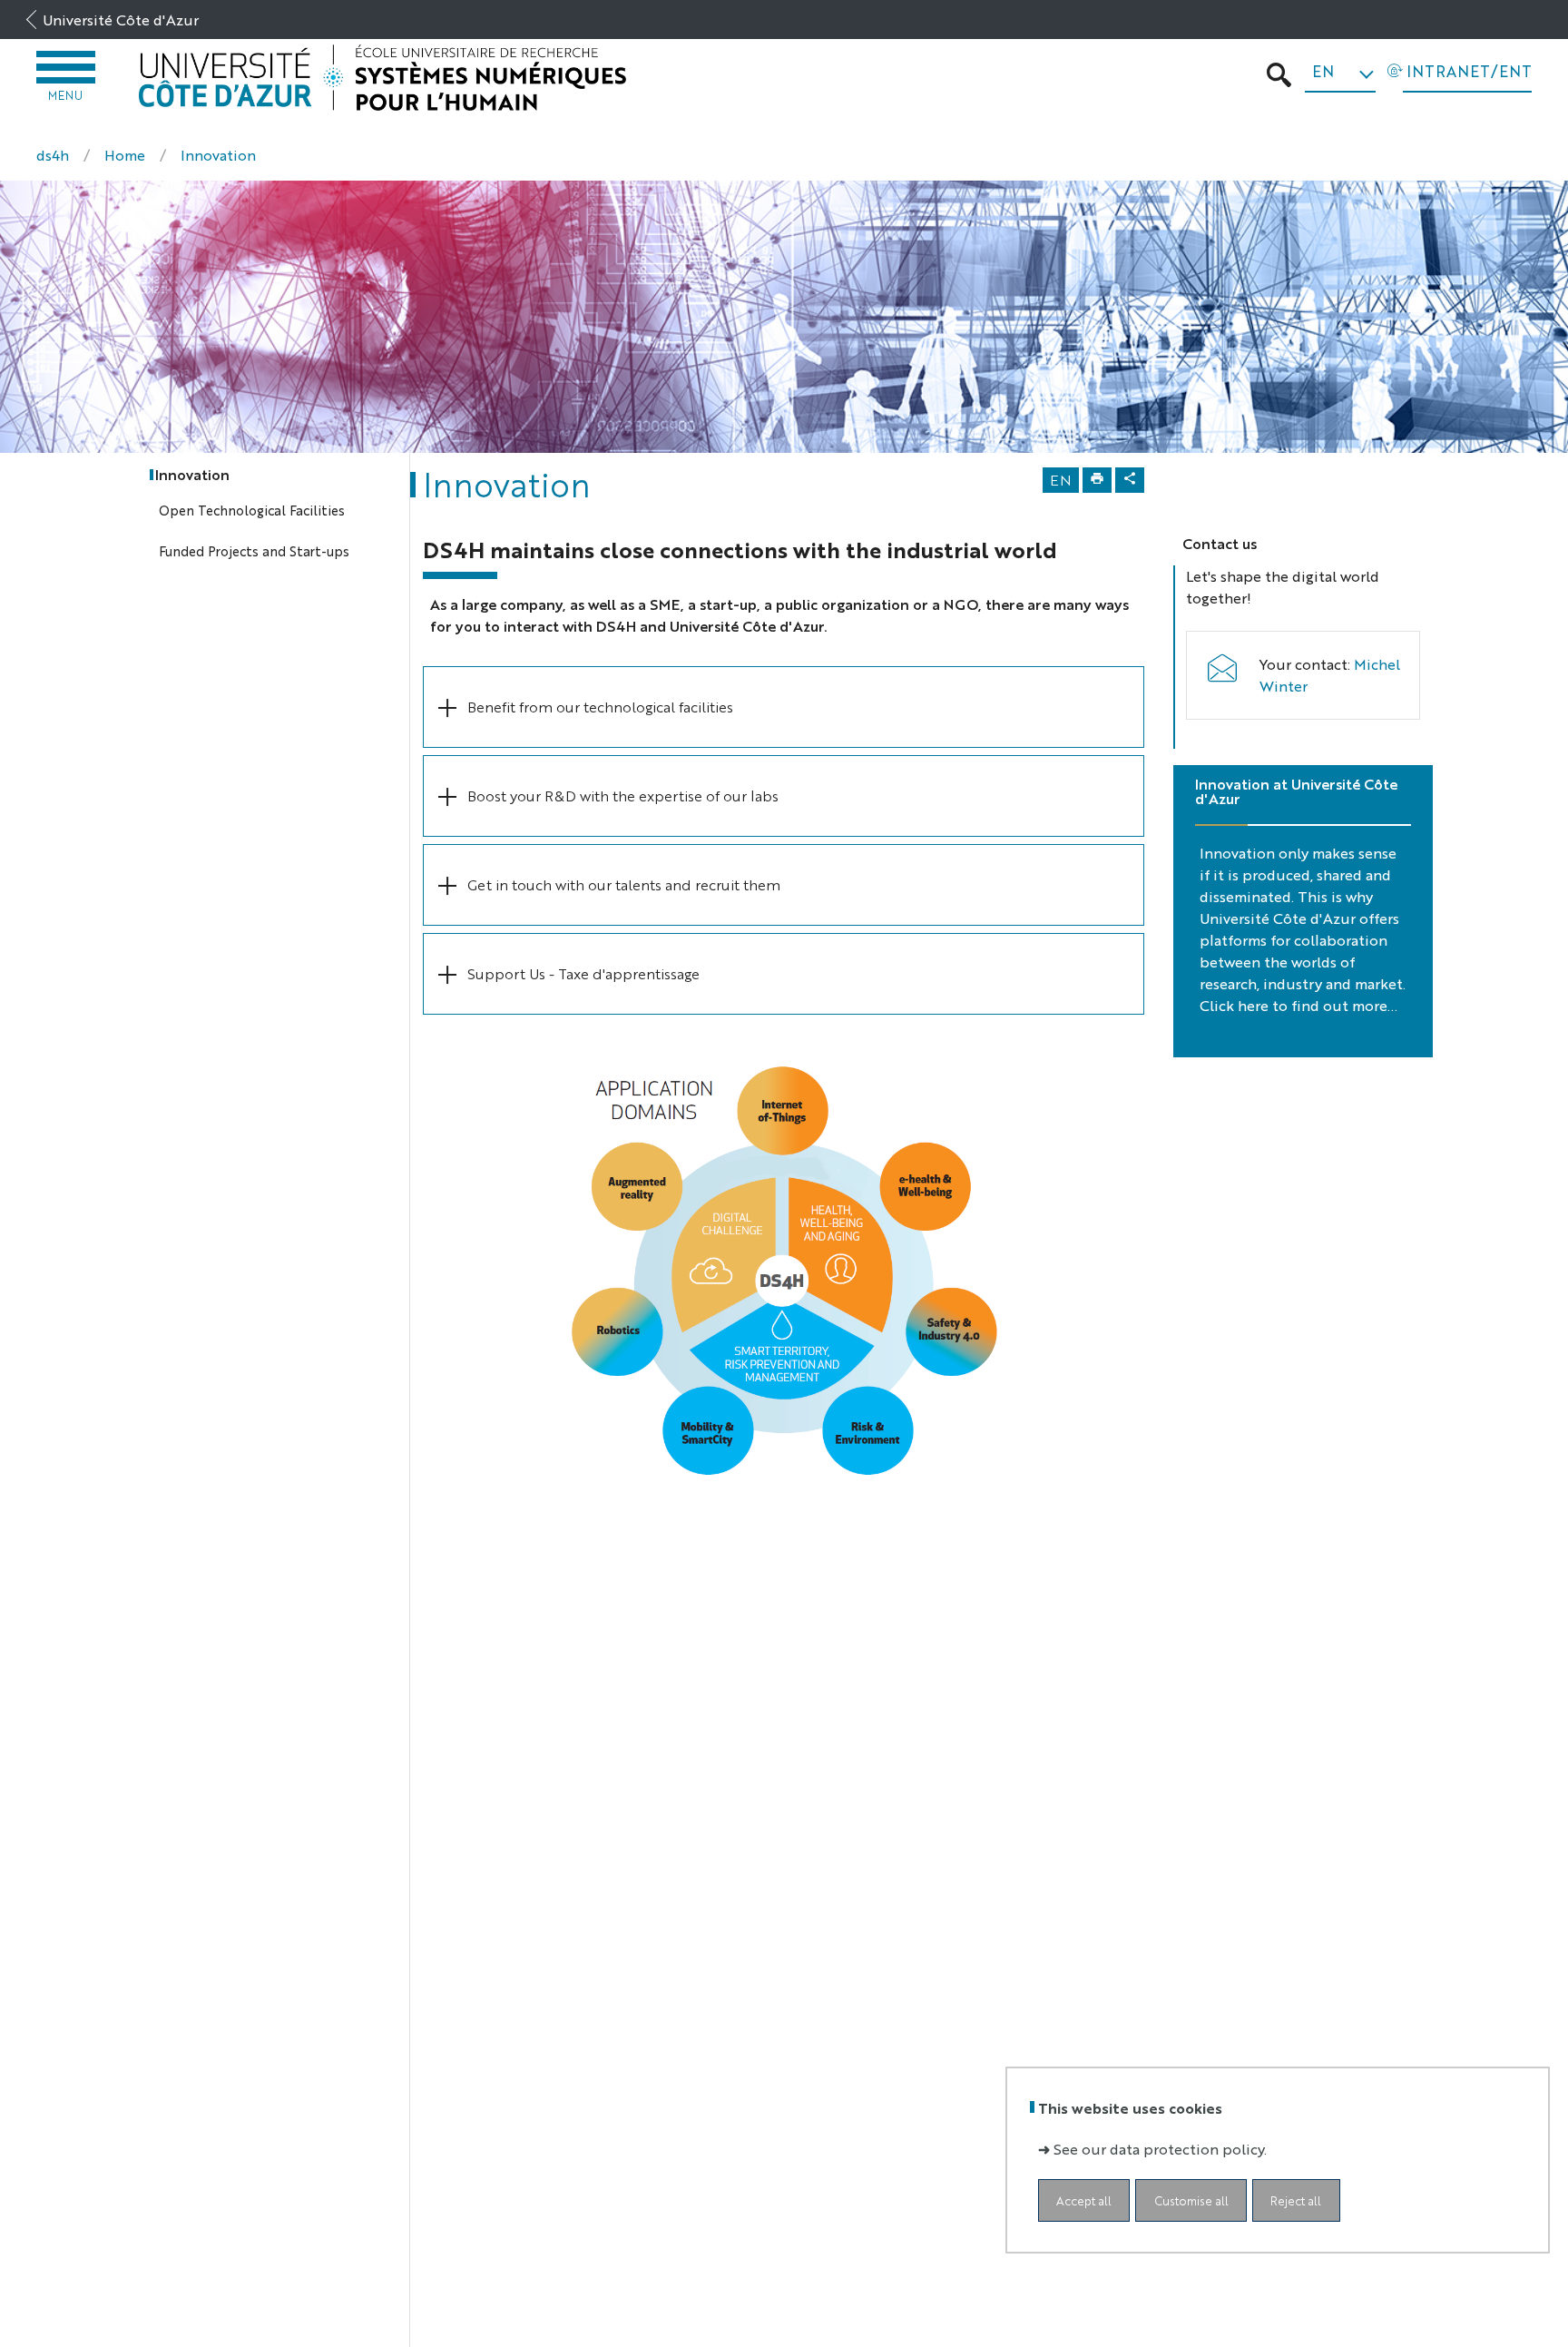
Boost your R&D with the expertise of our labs (623, 795)
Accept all (1084, 2200)
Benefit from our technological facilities (600, 707)
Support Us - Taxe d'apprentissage (583, 973)
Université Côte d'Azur (121, 20)
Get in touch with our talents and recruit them (624, 884)
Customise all (1191, 2200)
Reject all (1296, 2200)
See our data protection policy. (1160, 2148)
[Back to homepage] (383, 78)
